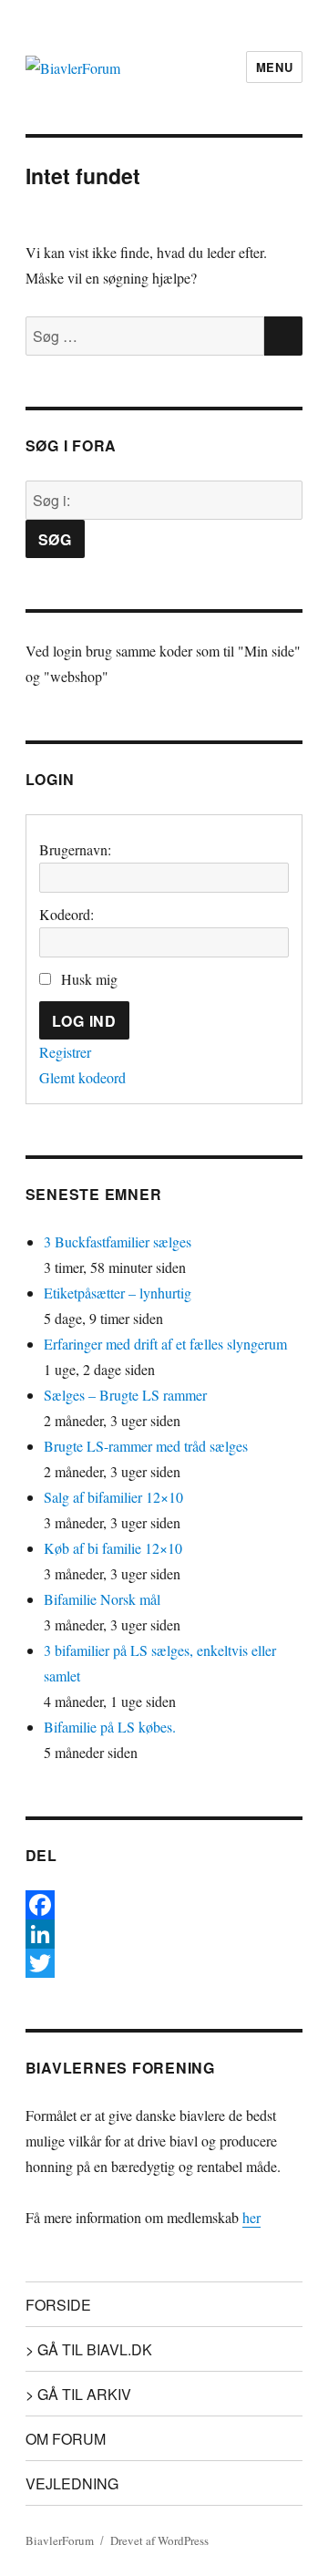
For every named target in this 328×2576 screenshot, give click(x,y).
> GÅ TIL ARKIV (78, 2394)
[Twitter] (164, 1963)
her (251, 2217)
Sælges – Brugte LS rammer (125, 1395)
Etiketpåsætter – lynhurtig (118, 1293)
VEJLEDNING (72, 2483)
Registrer (65, 1052)
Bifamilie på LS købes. (110, 1727)
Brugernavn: (75, 849)
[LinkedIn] (164, 1934)
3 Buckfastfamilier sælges (118, 1241)
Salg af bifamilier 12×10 (113, 1497)
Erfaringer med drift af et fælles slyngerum (165, 1344)
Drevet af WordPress (159, 2540)
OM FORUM (66, 2439)
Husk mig (89, 979)
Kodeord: (67, 914)
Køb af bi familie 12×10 (113, 1548)
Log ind (84, 1021)
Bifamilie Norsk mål (102, 1599)
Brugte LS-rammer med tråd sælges (146, 1446)
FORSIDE (58, 2305)
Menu (274, 67)
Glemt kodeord (82, 1077)
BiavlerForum (60, 2540)
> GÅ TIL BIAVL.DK (89, 2349)
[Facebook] (164, 1905)
